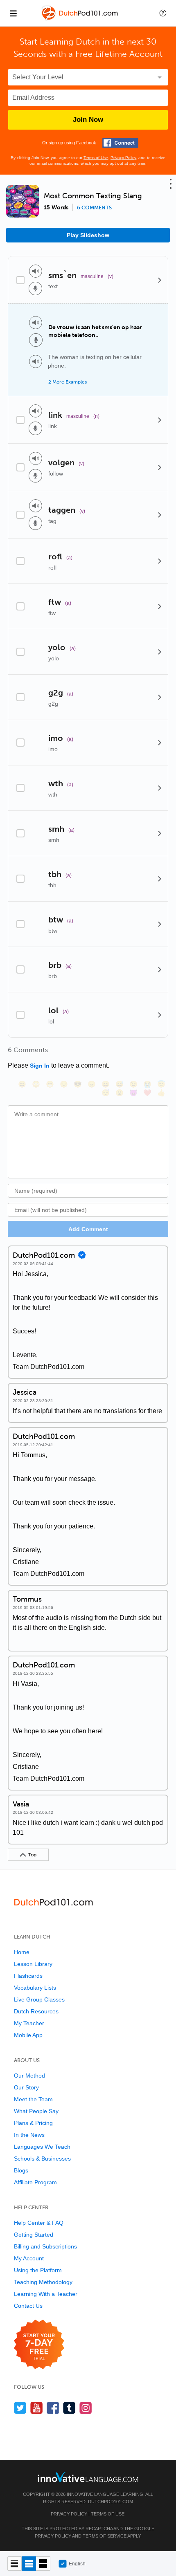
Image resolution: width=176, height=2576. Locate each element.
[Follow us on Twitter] (20, 2408)
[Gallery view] (43, 2564)
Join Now (88, 120)
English (77, 2564)
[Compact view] (15, 2564)
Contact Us (28, 2306)
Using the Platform (38, 2270)
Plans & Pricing (33, 2123)
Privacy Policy (123, 158)
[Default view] (29, 2564)
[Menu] (13, 13)
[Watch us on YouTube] (37, 2408)
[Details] (160, 280)
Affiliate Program (35, 2182)
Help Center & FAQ (39, 2223)
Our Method (29, 2076)
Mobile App (28, 2035)
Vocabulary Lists (35, 1988)
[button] (163, 13)
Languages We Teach (42, 2147)
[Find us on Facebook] (53, 2408)
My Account (29, 2258)
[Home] (80, 19)
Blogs (21, 2170)
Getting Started (34, 2235)
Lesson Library (33, 1964)
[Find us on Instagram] (86, 2408)
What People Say (36, 2111)
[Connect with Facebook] (120, 143)
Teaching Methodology (43, 2282)
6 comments (94, 208)
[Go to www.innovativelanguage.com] (88, 2477)
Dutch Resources (36, 2011)
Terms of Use (96, 158)
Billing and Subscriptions (45, 2246)
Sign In (40, 1066)
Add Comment (88, 1229)
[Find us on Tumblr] (69, 2408)
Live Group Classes (39, 1999)
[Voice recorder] (35, 288)
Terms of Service (105, 2536)
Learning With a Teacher (46, 2294)
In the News (29, 2135)
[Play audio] (36, 271)
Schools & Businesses (42, 2159)
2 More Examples (68, 382)
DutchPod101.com (111, 2502)
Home (22, 1952)
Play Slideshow (88, 235)
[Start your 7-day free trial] (39, 2345)
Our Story (26, 2087)
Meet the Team (33, 2099)
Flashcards (28, 1976)
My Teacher (29, 2023)
